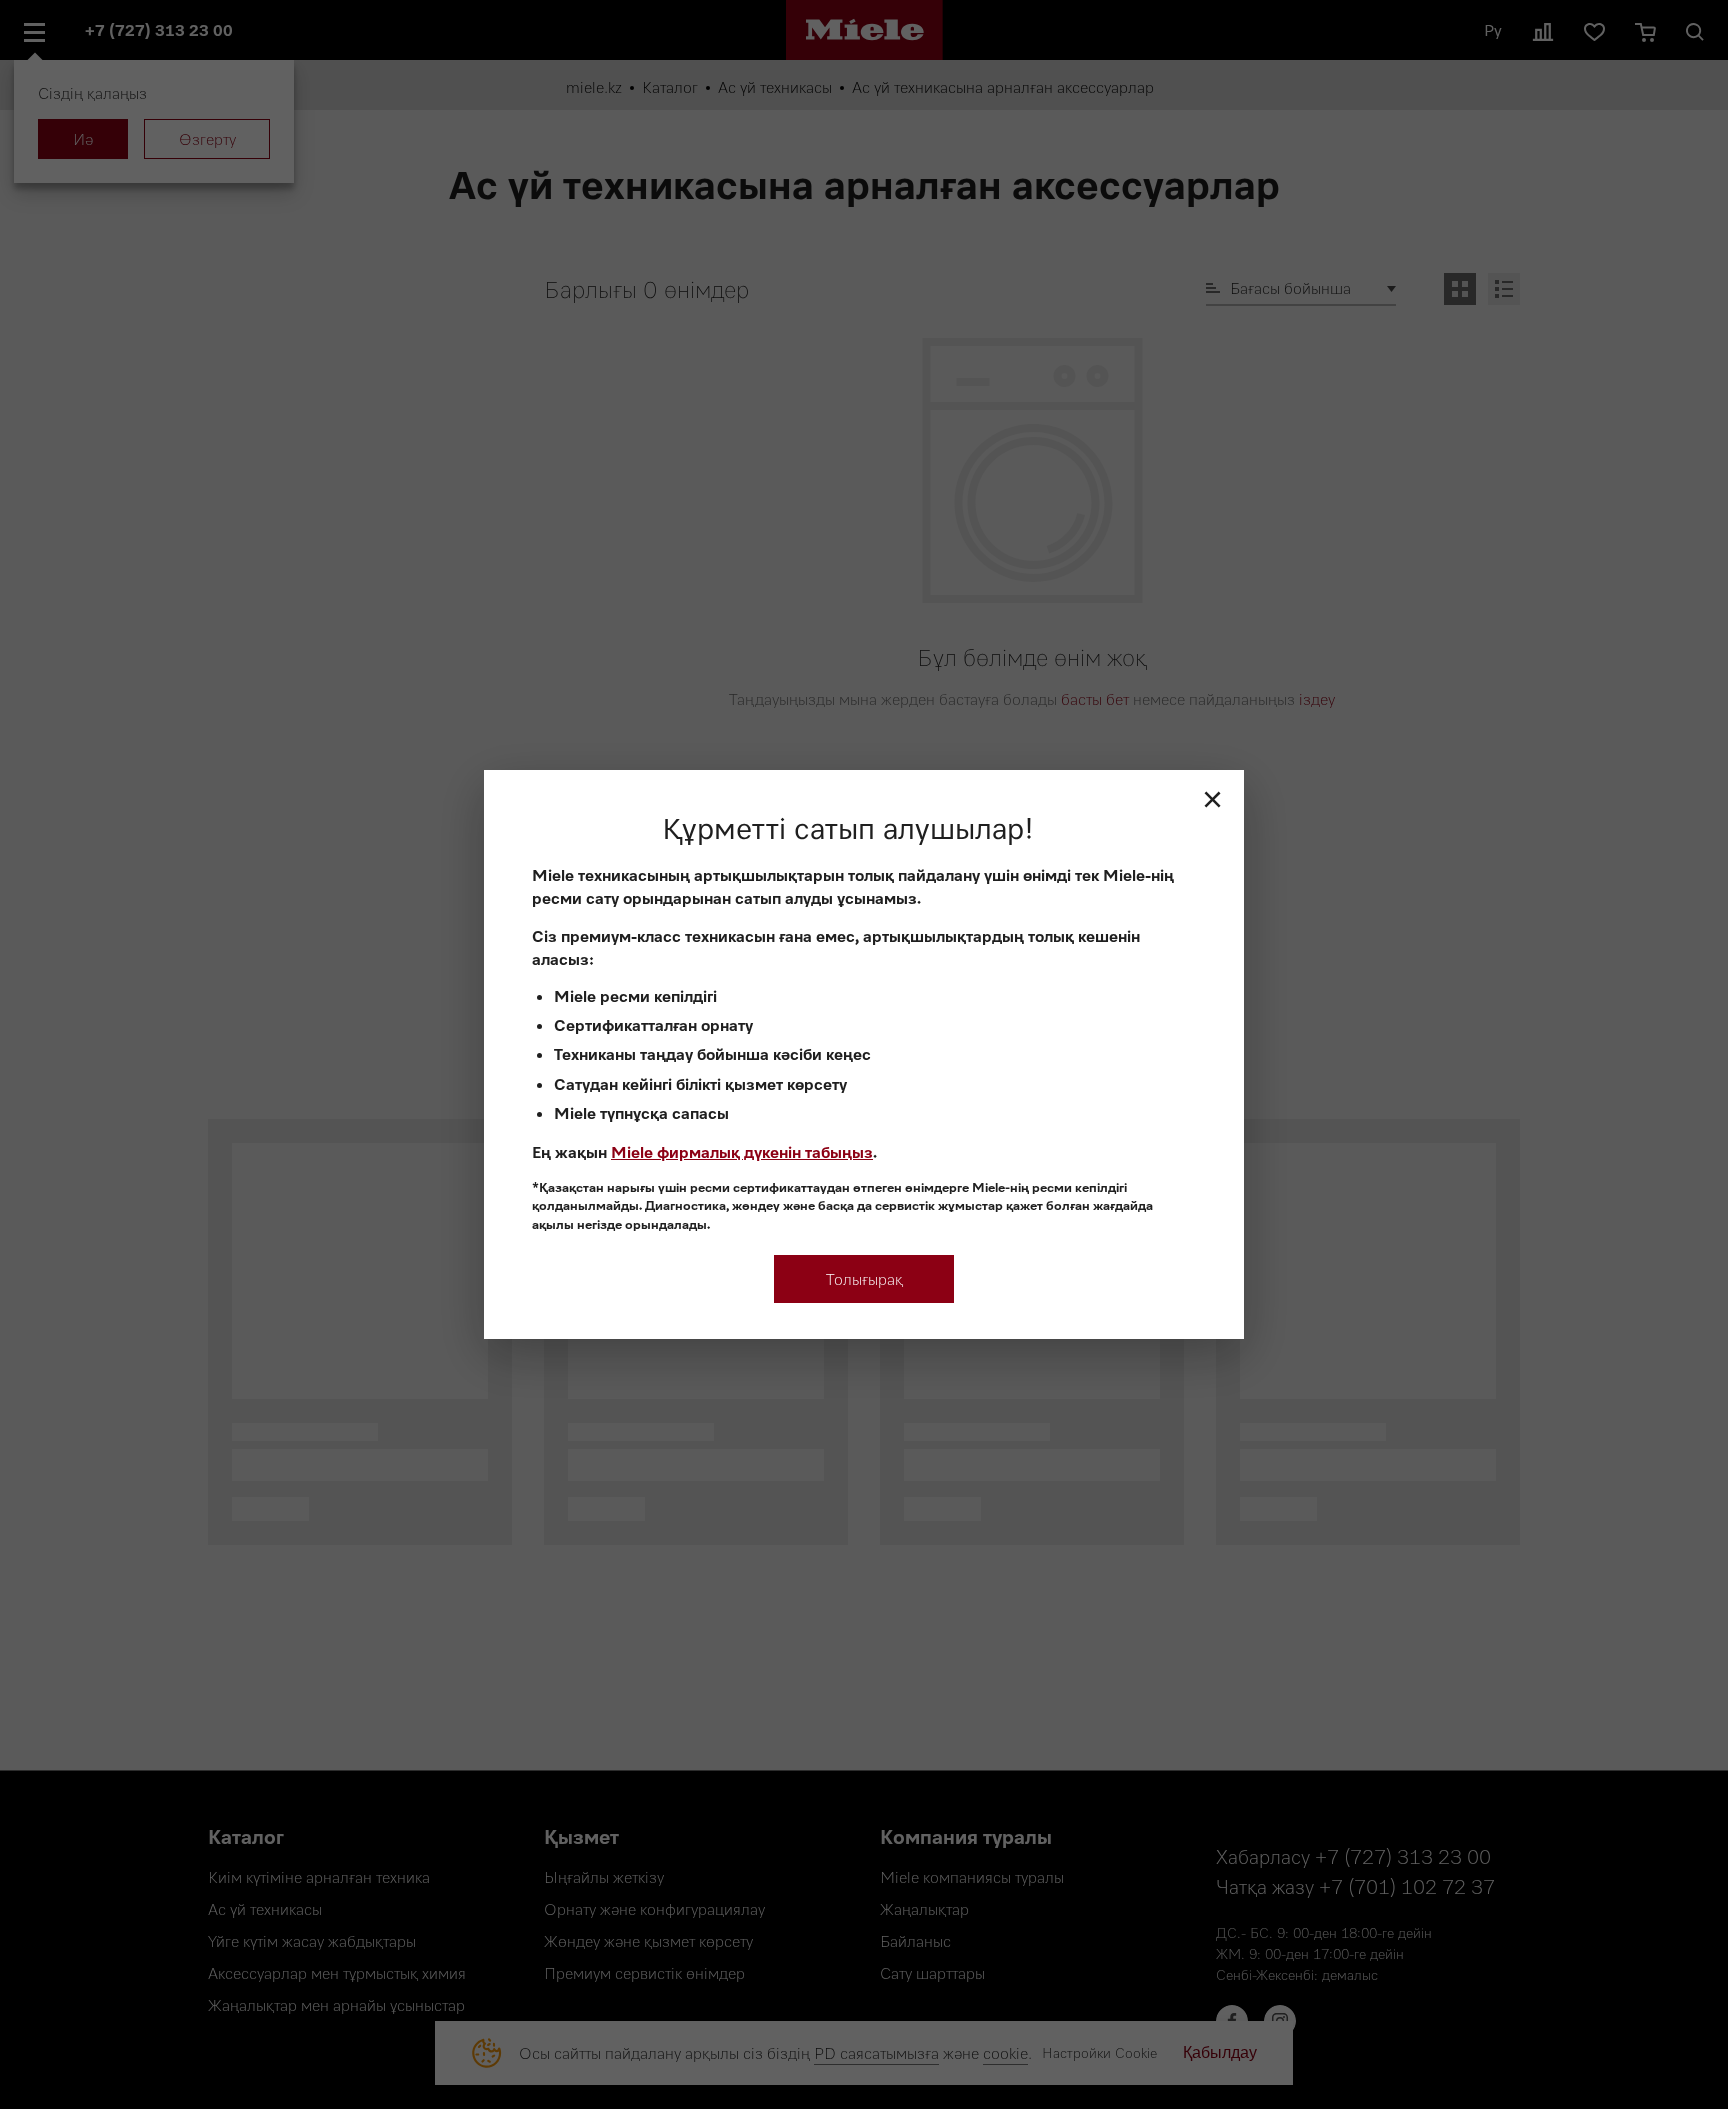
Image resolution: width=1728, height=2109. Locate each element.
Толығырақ (864, 1279)
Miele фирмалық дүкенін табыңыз (742, 1152)
